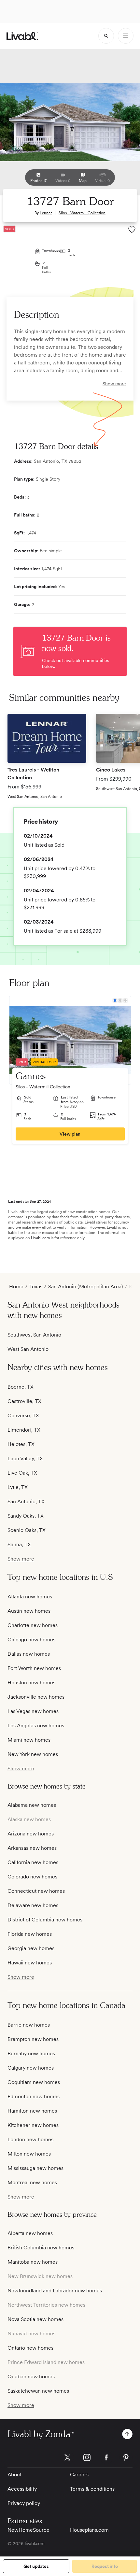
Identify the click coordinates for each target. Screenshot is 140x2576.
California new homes (33, 1862)
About (14, 2475)
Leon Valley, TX (25, 1458)
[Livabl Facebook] (106, 2457)
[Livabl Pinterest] (126, 2457)
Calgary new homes (31, 2068)
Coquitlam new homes (34, 2082)
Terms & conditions (92, 2489)
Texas (36, 1287)
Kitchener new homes (33, 2125)
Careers (79, 2475)
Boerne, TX (21, 1387)
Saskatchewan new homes (38, 2391)
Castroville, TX (24, 1401)
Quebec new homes (31, 2377)
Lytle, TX (18, 1487)
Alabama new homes (32, 1805)
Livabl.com (40, 1238)
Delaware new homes (33, 1905)
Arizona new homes (31, 1834)
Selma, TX (19, 1544)
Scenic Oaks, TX (27, 1530)
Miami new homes (29, 1740)
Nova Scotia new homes (35, 2319)
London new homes (30, 2139)
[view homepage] (22, 36)
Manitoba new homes (33, 2262)
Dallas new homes (29, 1654)
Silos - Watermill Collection (82, 213)
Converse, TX (23, 1415)
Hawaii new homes (30, 1963)
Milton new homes (29, 2154)
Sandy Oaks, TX (26, 1516)
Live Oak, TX (22, 1473)
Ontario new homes (30, 2348)
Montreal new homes (32, 2182)
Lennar (46, 213)
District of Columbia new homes (45, 1920)
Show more (114, 384)
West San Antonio (28, 1349)
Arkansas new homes (32, 1848)
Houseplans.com (89, 2530)
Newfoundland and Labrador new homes (55, 2291)
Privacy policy (24, 2503)
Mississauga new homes (35, 2168)
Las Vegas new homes (33, 1711)
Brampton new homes (33, 2039)
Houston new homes (31, 1683)
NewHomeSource (28, 2530)
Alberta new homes (30, 2233)
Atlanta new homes (30, 1597)
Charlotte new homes (33, 1625)
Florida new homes (30, 1934)
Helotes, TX (21, 1444)
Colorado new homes (32, 1877)
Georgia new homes (31, 1948)
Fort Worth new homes (34, 1668)
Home (16, 1287)
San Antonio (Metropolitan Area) (86, 1287)
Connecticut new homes (36, 1891)
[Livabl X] (67, 2457)
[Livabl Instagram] (87, 2457)
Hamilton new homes (32, 2111)
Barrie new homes (29, 2025)
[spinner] (106, 36)
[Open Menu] (126, 36)
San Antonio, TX (26, 1501)
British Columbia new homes (41, 2248)
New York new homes (33, 1754)
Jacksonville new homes (36, 1697)
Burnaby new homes (31, 2053)
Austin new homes (29, 1611)
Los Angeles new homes (36, 1726)
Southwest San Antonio (34, 1335)
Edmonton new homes (34, 2096)
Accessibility (22, 2489)
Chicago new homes (31, 1640)
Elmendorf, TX (24, 1430)
